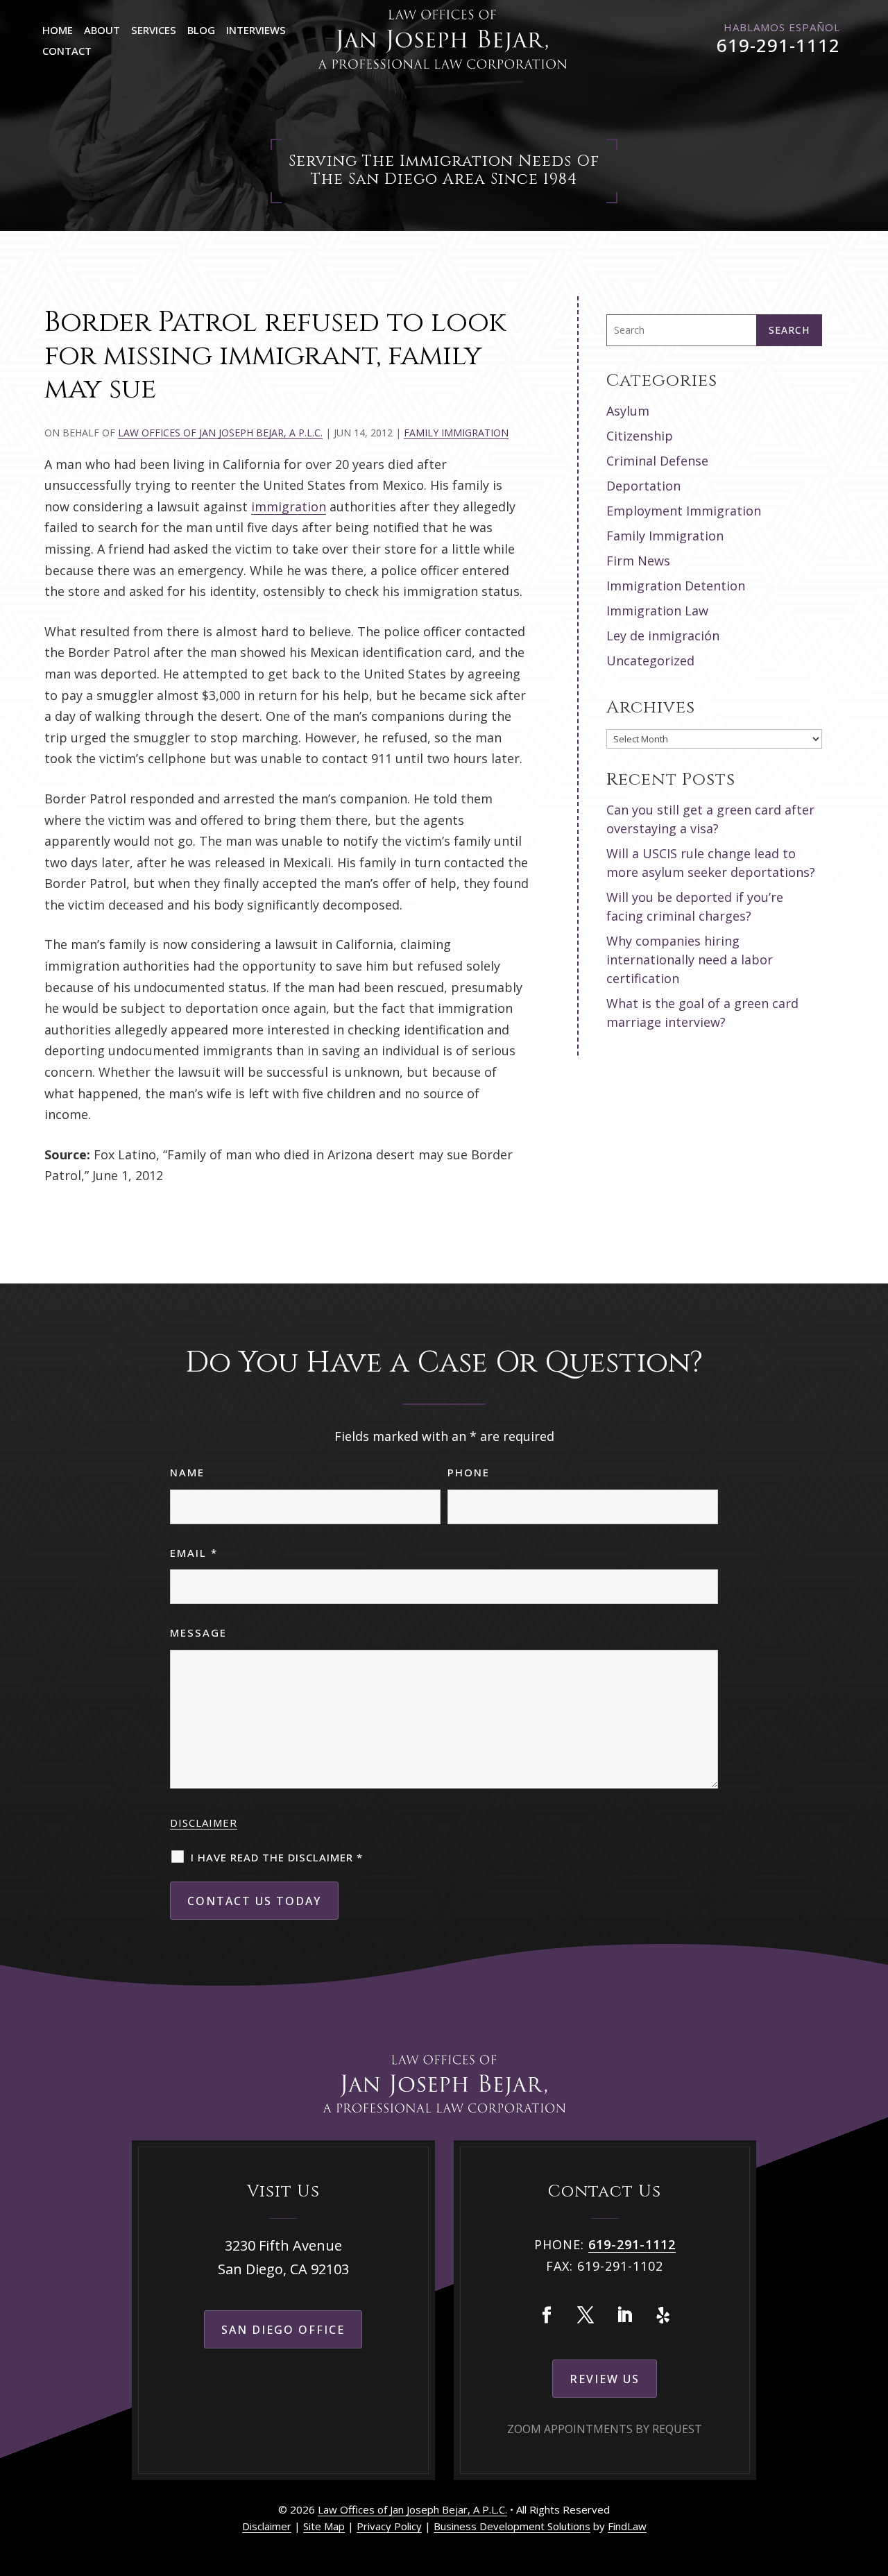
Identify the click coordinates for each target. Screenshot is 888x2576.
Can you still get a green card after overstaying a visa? (710, 819)
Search (789, 330)
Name (187, 1472)
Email (194, 1553)
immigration (289, 506)
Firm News (638, 561)
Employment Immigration (684, 511)
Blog (201, 30)
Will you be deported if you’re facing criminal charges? (695, 906)
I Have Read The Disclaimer (277, 1857)
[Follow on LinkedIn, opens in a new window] (624, 2315)
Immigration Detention (676, 586)
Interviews (256, 30)
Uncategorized (650, 660)
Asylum (628, 411)
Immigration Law (657, 611)
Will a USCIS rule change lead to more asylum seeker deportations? (711, 863)
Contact (67, 51)
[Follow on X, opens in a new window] (586, 2315)
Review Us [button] (605, 2379)
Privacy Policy (389, 2526)
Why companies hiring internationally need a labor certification (690, 959)
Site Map (324, 2526)
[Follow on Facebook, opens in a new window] (547, 2315)
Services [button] (154, 30)
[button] (874, 2475)
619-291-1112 (778, 45)
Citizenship (640, 436)
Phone (469, 1472)
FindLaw (627, 2526)
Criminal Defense (657, 461)
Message (198, 1632)
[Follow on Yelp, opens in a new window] (663, 2315)
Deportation (643, 486)
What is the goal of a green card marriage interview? (702, 1013)
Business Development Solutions (512, 2526)
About (102, 30)
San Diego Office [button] (283, 2330)
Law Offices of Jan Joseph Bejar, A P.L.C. (220, 433)
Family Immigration (456, 433)
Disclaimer (204, 1823)
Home (58, 30)
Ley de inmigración (663, 636)
